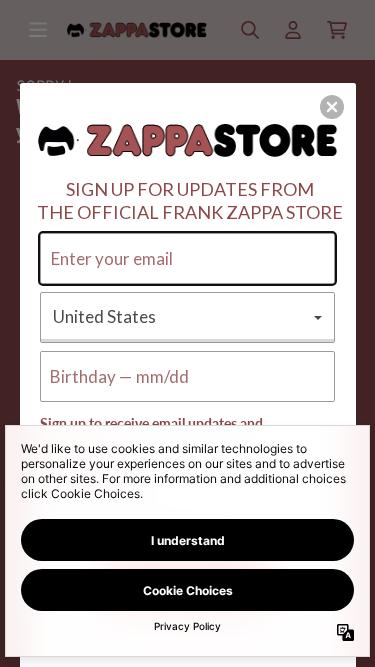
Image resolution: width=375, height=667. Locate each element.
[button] (332, 107)
